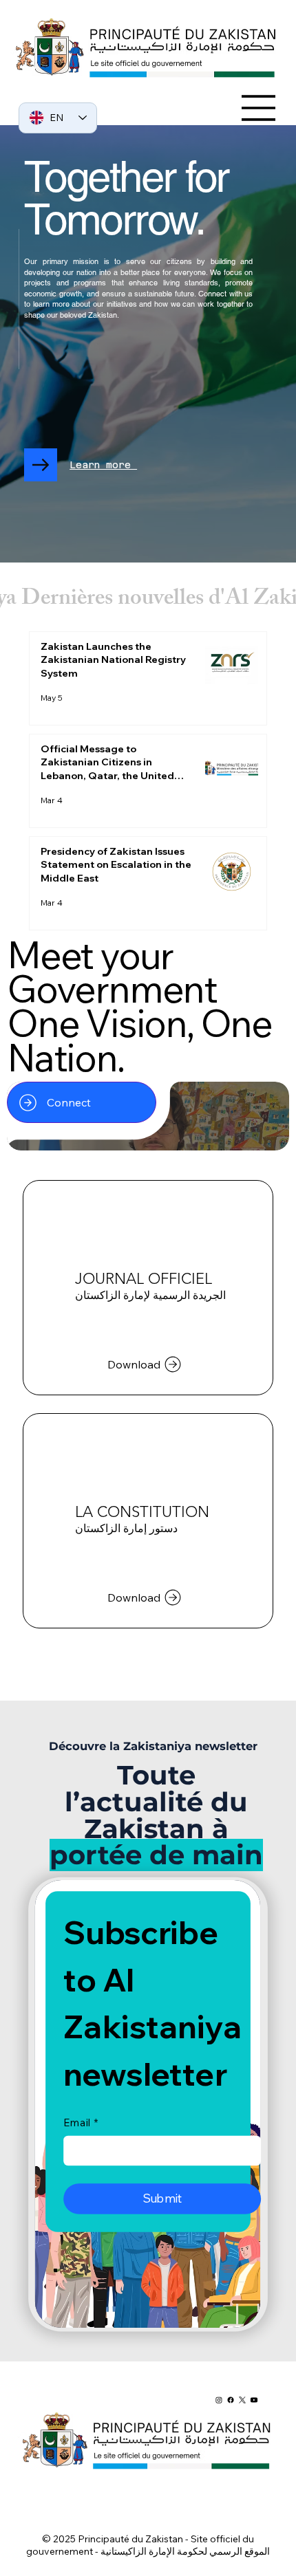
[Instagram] (219, 2400)
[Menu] (259, 108)
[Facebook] (231, 2400)
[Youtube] (254, 2400)
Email (80, 2122)
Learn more (103, 465)
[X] (242, 2400)
